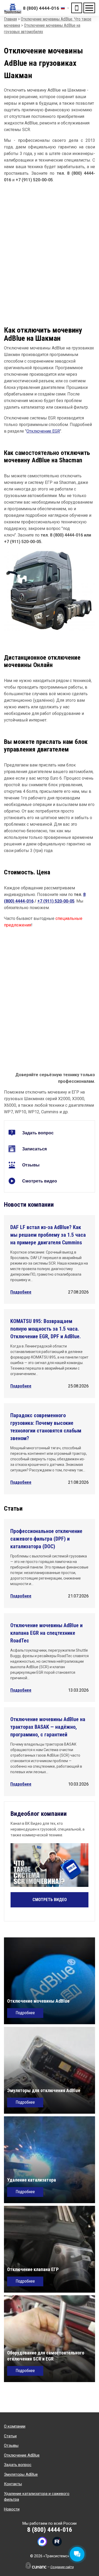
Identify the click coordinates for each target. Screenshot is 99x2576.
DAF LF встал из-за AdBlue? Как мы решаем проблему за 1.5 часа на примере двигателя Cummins (48, 1235)
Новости (12, 2509)
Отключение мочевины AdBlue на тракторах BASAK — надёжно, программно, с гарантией (48, 1727)
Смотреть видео (40, 1181)
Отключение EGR (43, 431)
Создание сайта (62, 2567)
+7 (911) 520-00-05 (56, 901)
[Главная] (13, 8)
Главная (10, 19)
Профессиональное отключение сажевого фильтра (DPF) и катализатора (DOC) (46, 1539)
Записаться (34, 1149)
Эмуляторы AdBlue (21, 2474)
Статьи (10, 2436)
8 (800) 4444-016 (41, 8)
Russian (65, 8)
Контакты (13, 2484)
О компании (15, 2426)
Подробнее (21, 1292)
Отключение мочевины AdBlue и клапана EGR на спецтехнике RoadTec (46, 1633)
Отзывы (31, 1165)
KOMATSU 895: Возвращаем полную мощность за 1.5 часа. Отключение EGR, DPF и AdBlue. (46, 1329)
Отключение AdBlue (22, 2455)
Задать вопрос (38, 1133)
